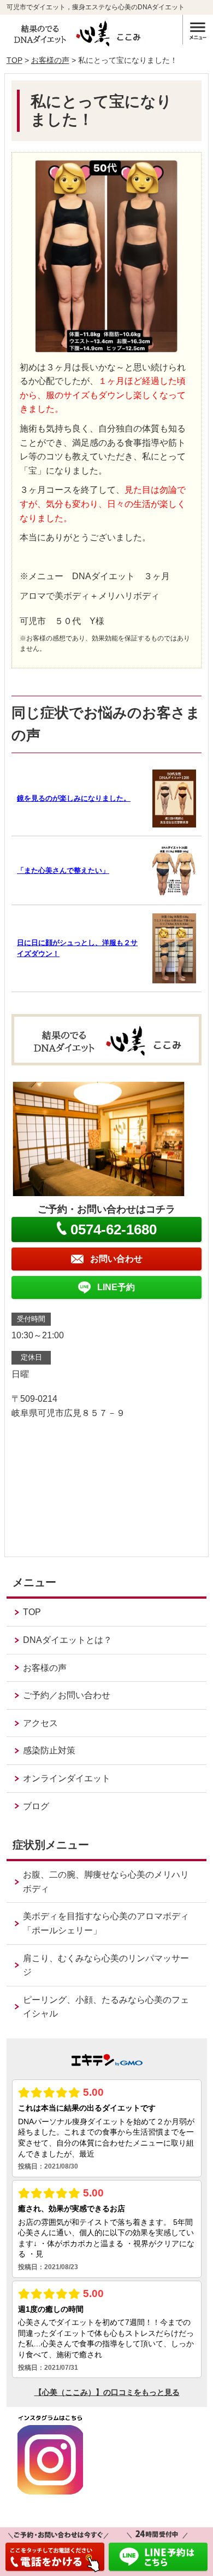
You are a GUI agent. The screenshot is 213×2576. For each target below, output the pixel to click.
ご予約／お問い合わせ (67, 1695)
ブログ (36, 1806)
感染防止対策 (49, 1750)
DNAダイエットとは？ (67, 1640)
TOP (14, 60)
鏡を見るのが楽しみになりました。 (74, 798)
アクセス (40, 1723)
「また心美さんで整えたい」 (63, 870)
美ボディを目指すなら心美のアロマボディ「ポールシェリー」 (106, 1923)
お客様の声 (50, 60)
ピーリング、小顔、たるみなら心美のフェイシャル (106, 2007)
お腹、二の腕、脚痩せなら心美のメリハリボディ (106, 1882)
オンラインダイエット (67, 1778)
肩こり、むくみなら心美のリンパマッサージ (106, 1965)
